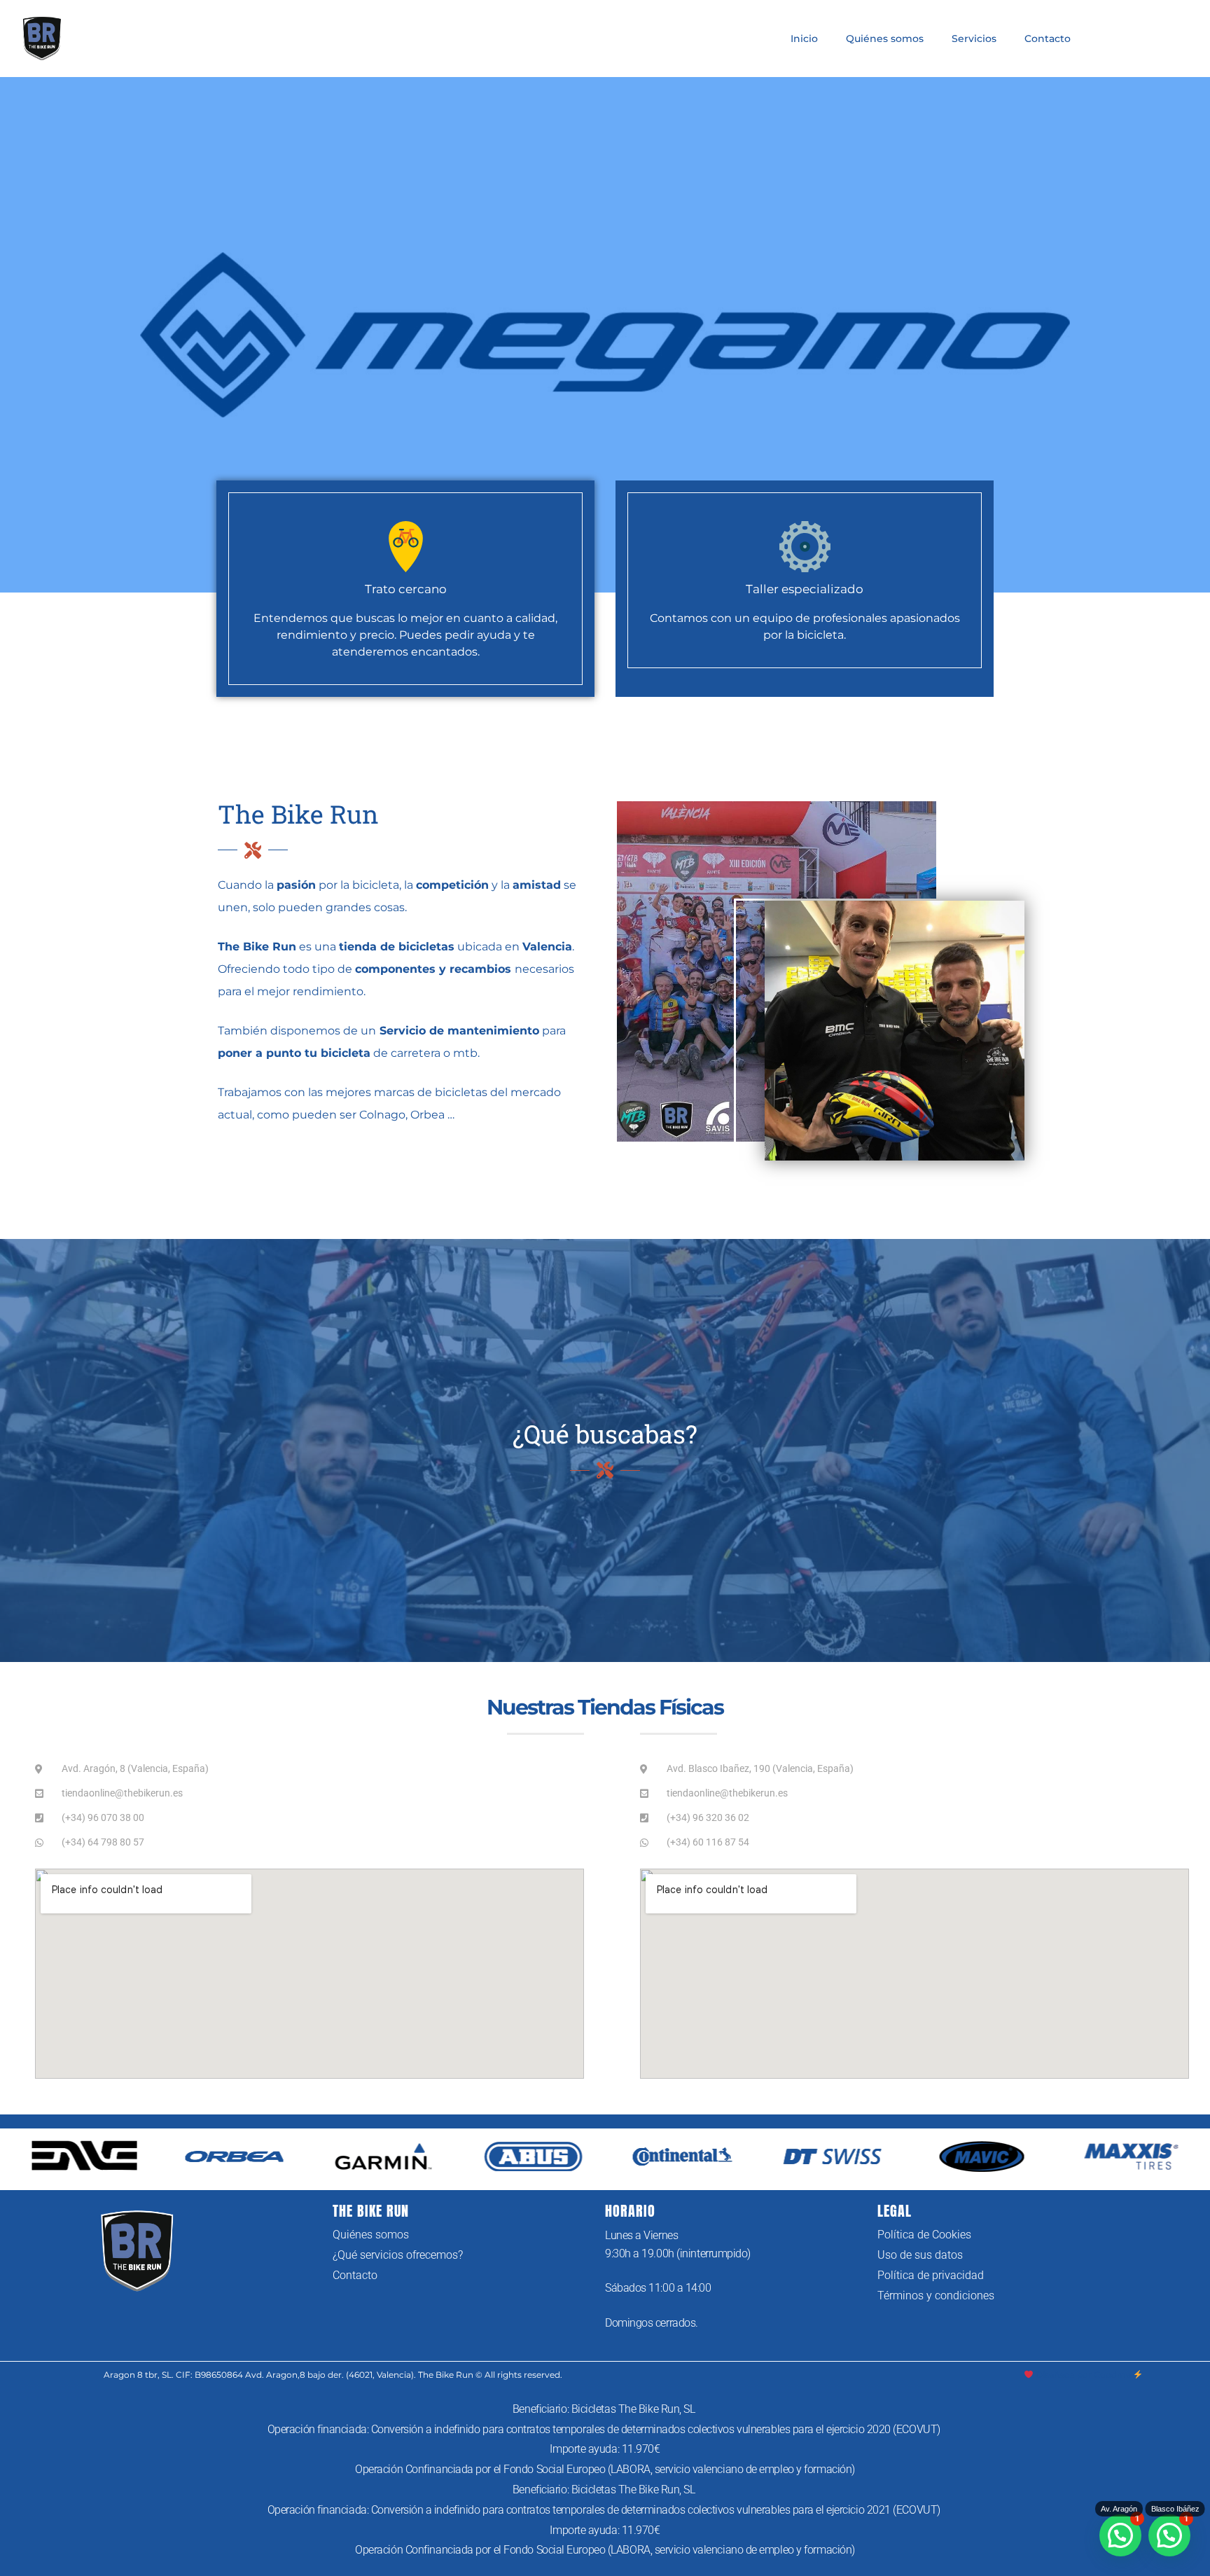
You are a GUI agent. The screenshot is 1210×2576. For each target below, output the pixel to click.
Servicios (974, 39)
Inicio (804, 39)
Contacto (1048, 39)
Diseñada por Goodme (1083, 2375)
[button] (1169, 2535)
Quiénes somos (885, 39)
